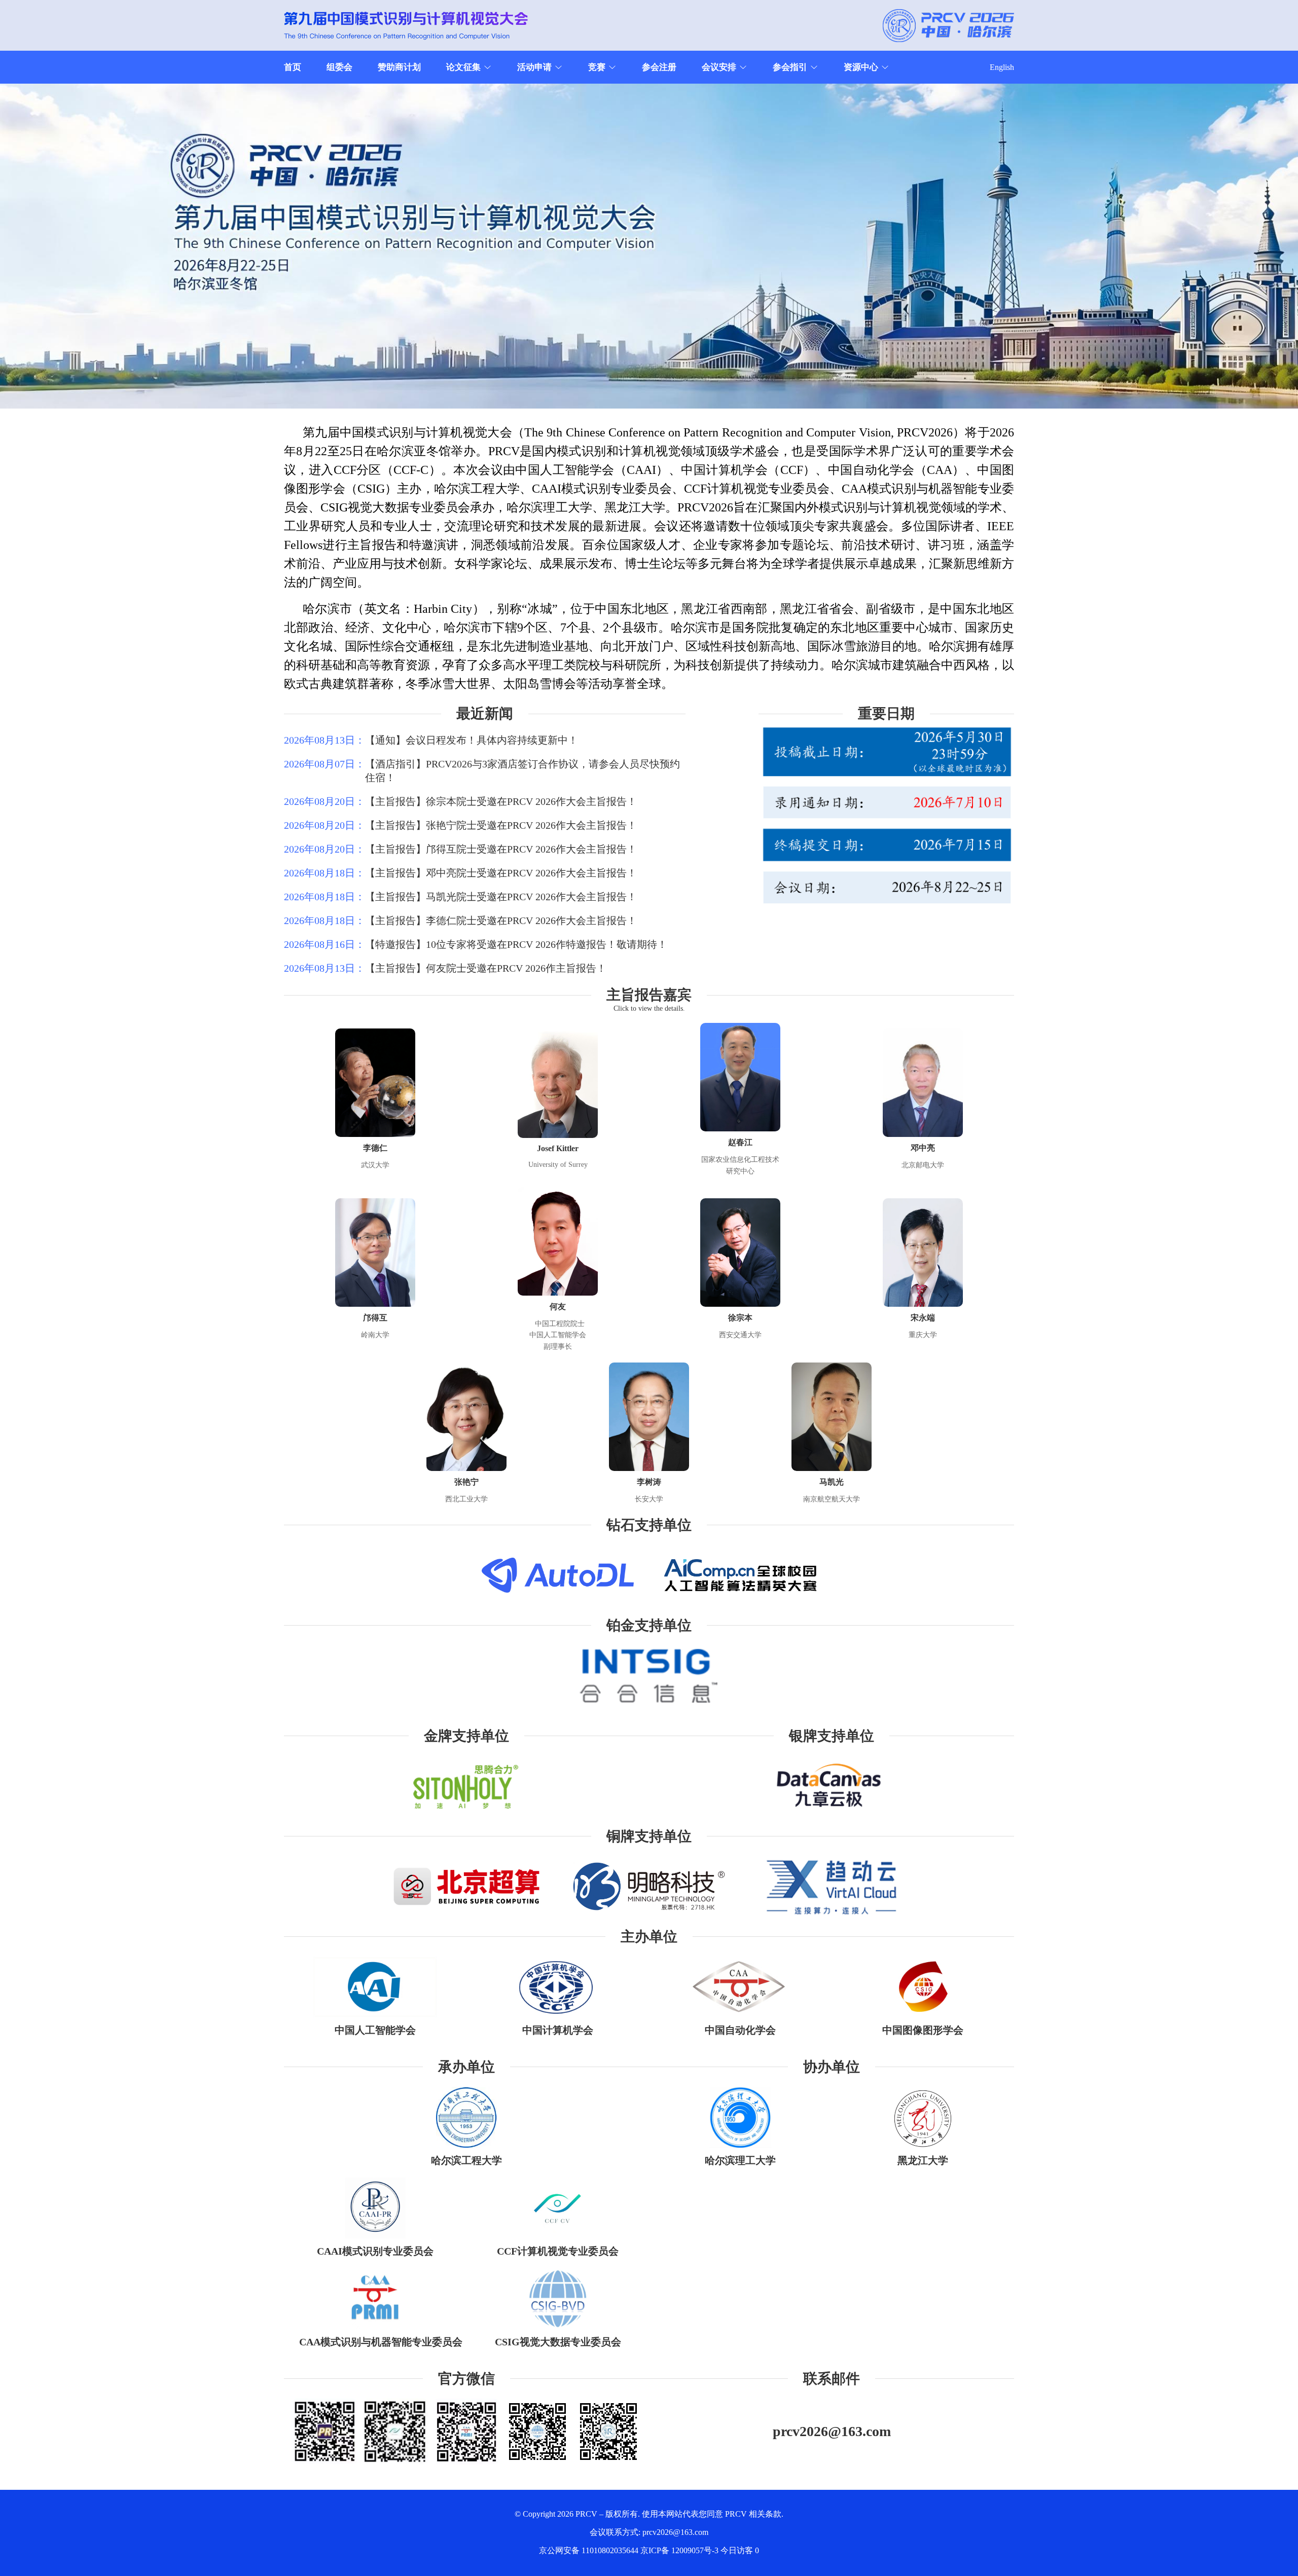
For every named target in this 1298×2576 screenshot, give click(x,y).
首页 (293, 67)
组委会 (339, 67)
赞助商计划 (399, 67)
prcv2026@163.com (832, 2431)
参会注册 (659, 67)
